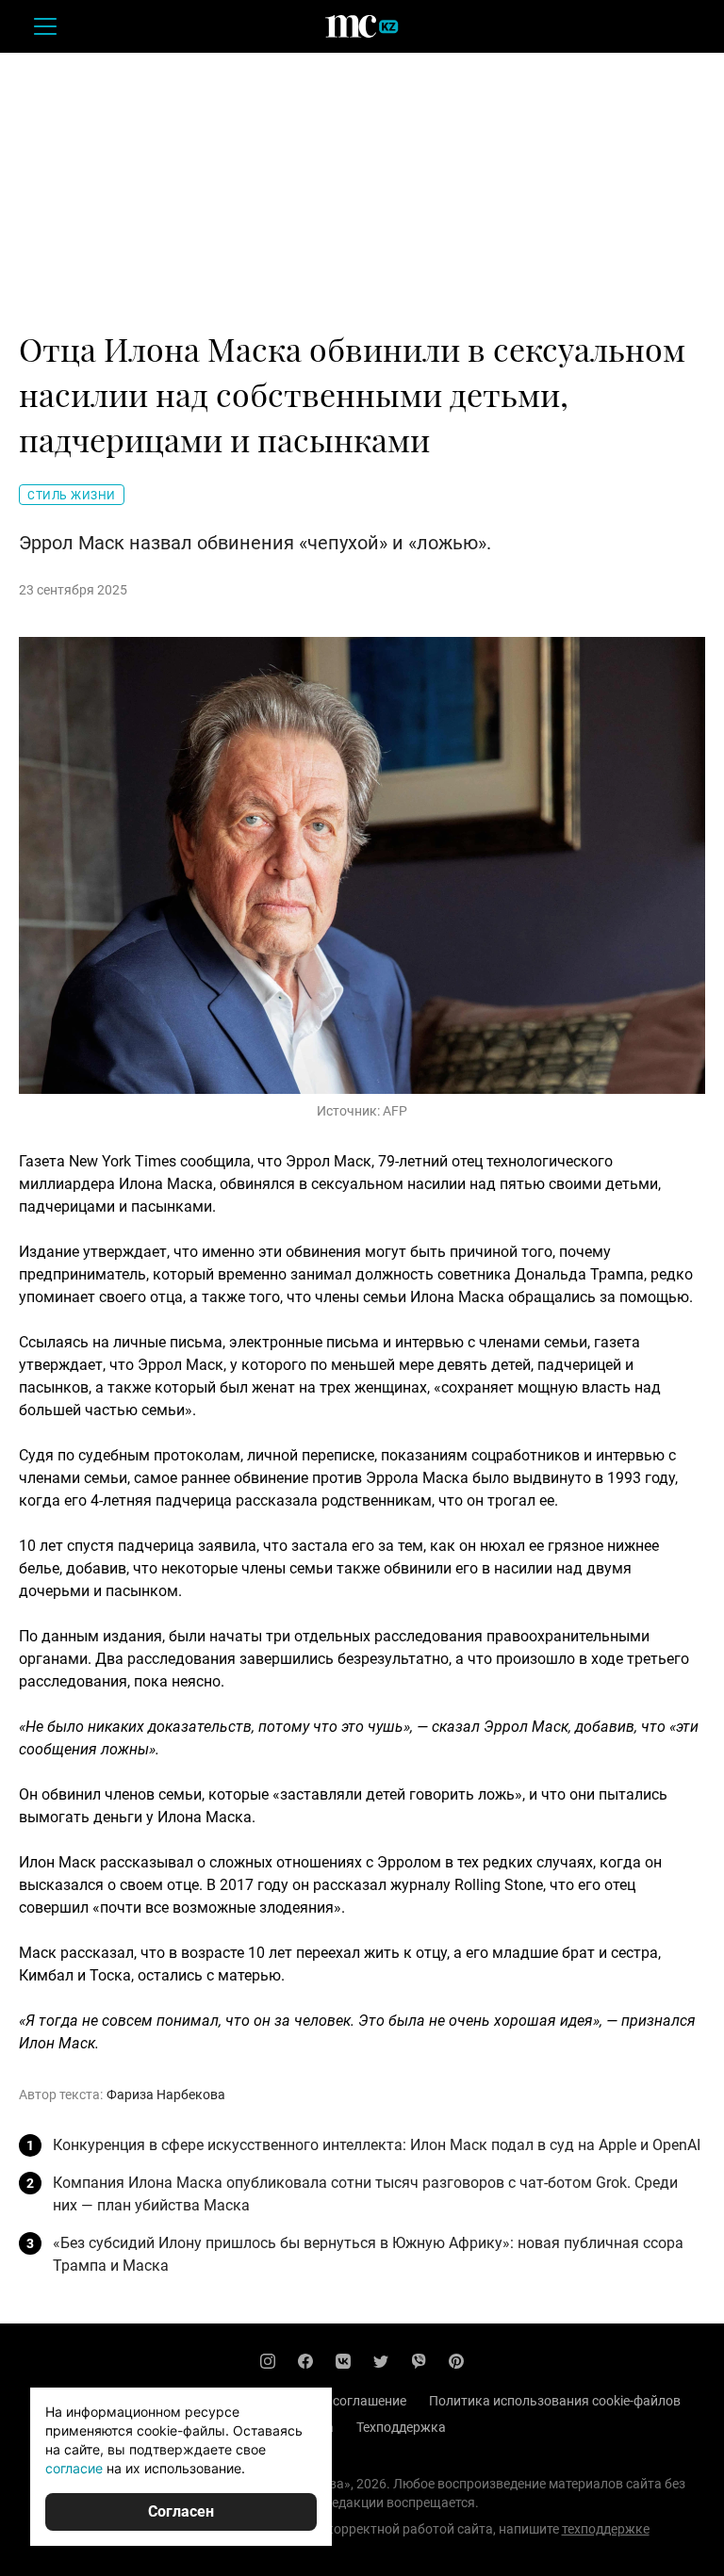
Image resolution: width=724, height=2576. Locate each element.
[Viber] (419, 2361)
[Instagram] (268, 2361)
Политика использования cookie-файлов (555, 2401)
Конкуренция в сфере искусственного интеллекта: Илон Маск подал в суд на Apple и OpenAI (377, 2145)
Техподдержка (401, 2427)
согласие (74, 2468)
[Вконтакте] (343, 2361)
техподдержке (606, 2529)
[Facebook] (305, 2361)
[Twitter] (381, 2361)
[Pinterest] (456, 2361)
